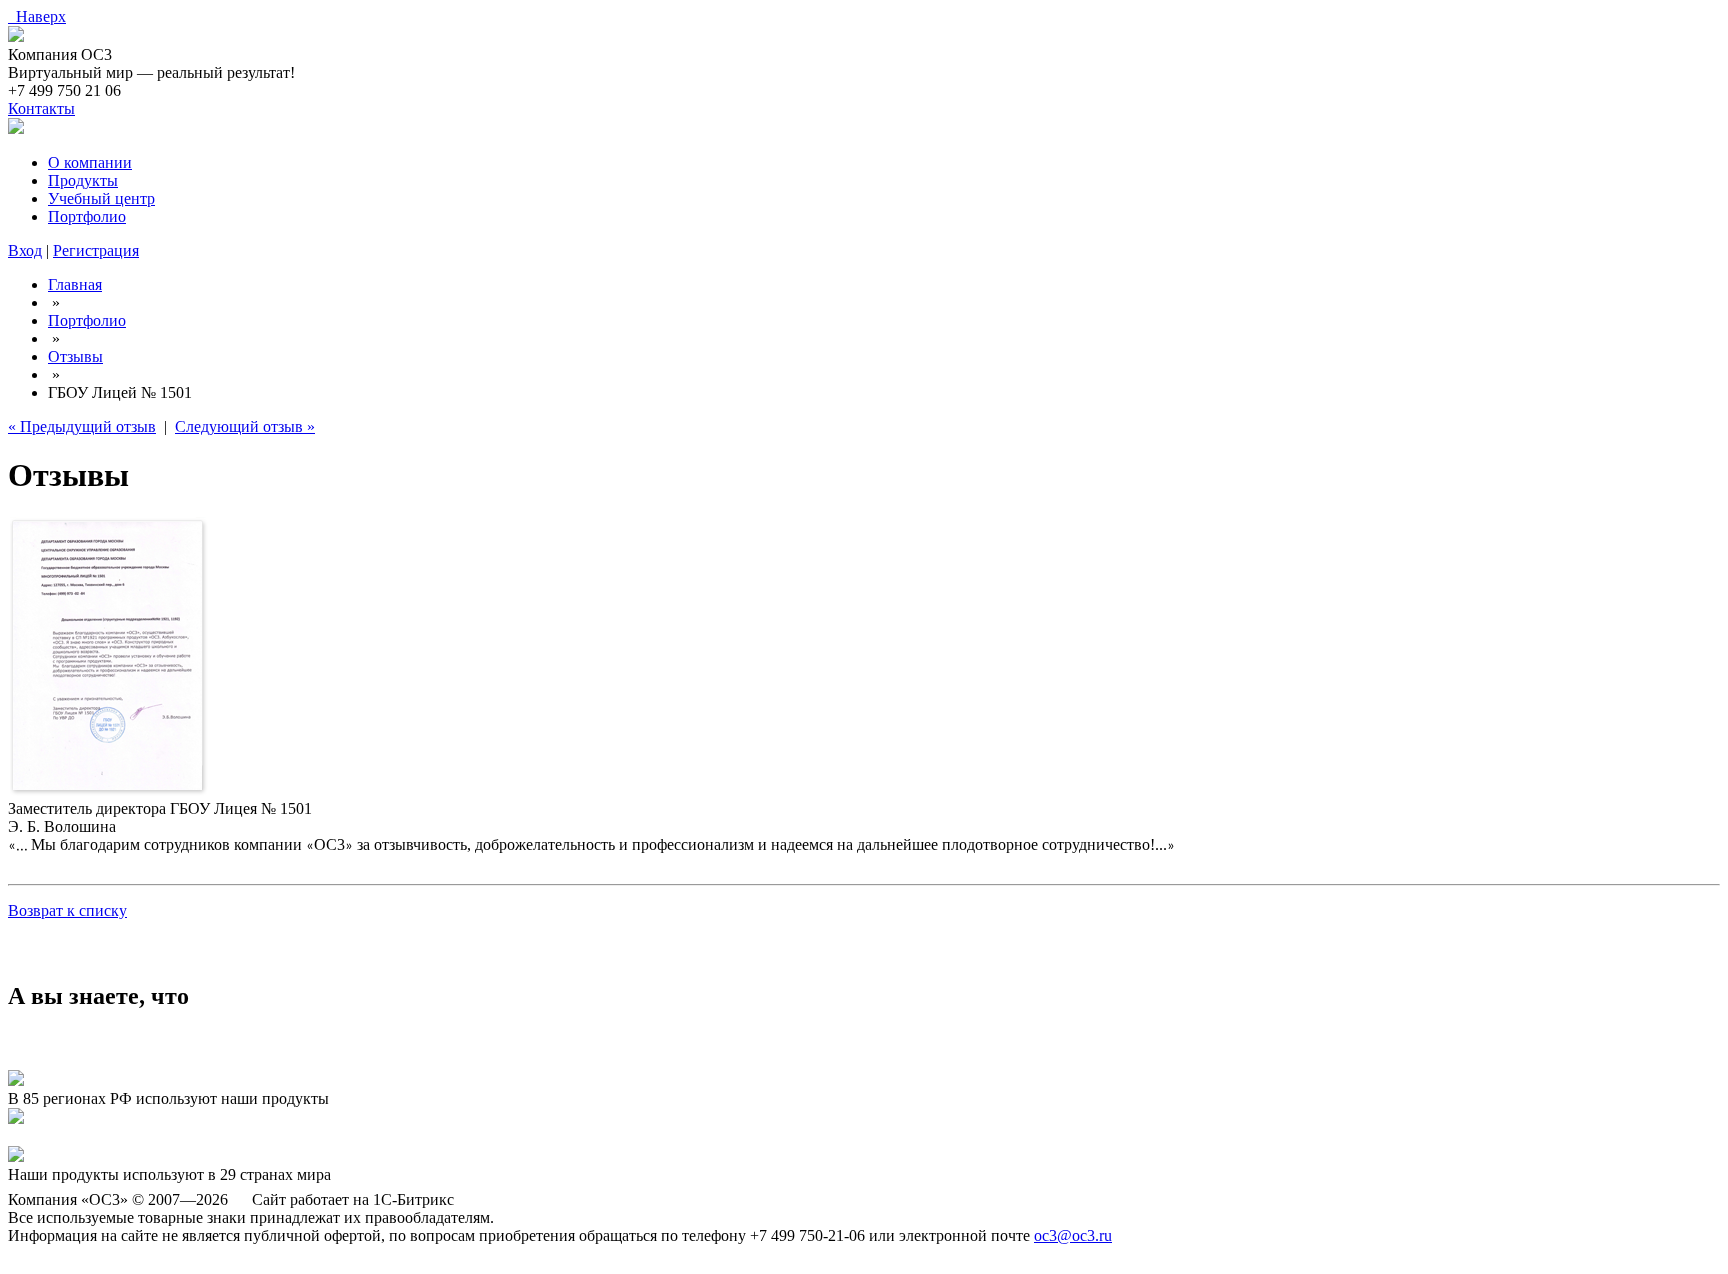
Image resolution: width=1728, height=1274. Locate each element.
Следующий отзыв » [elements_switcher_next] (245, 426)
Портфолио (87, 216)
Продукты (83, 180)
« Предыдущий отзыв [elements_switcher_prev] (82, 426)
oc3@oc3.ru (1073, 1235)
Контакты (41, 108)
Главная (75, 284)
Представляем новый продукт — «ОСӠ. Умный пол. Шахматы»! (228, 1136)
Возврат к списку (67, 910)
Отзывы (75, 356)
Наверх (37, 16)
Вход (25, 250)
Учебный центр (101, 198)
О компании (90, 162)
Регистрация (96, 250)
